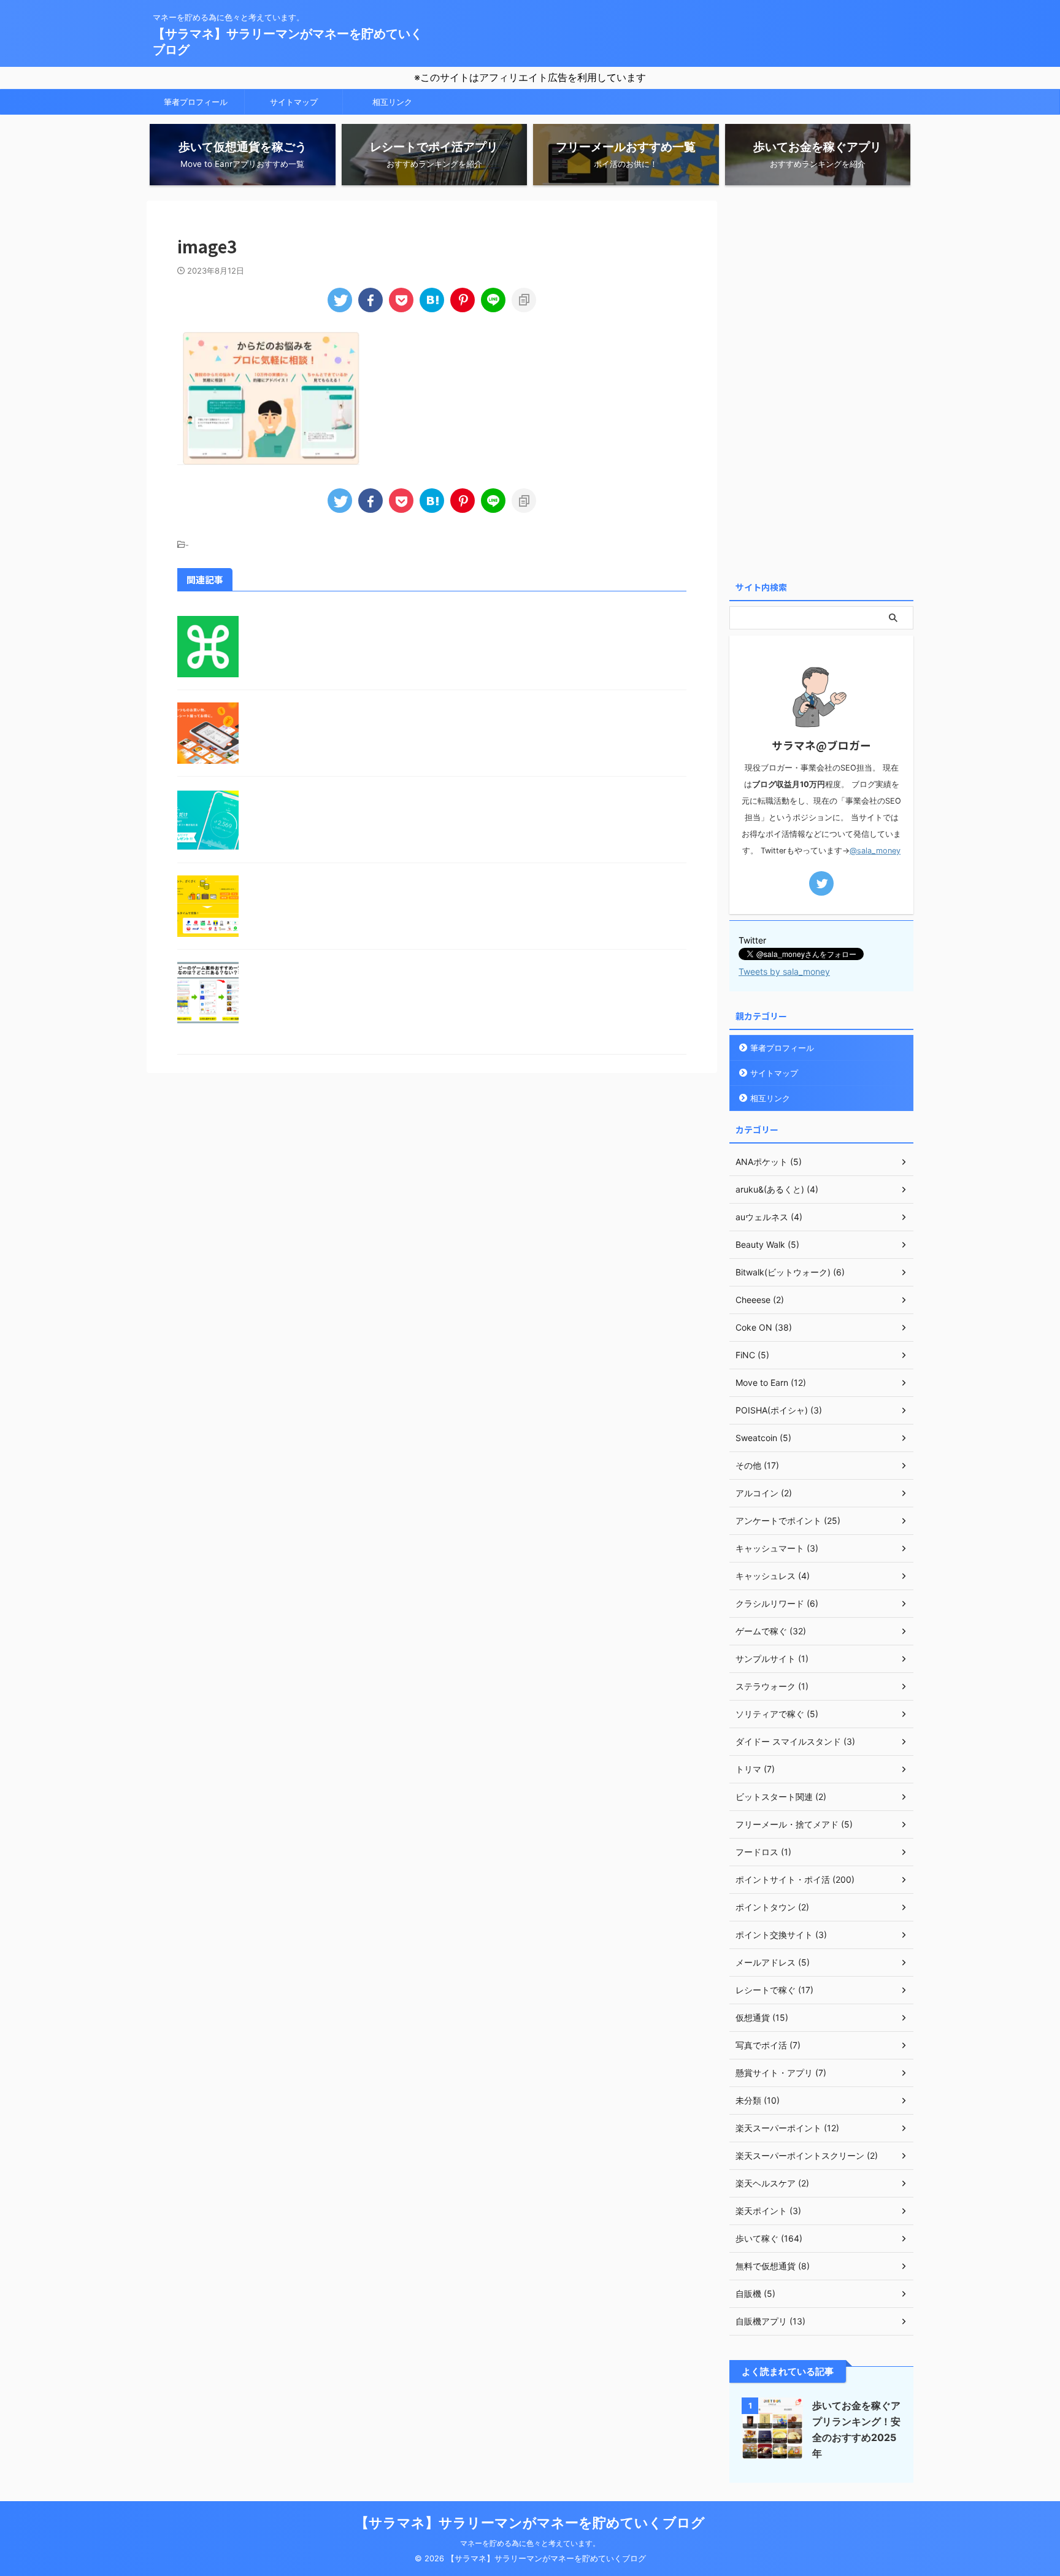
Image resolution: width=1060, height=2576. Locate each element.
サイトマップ (294, 102)
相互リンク (392, 102)
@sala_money (875, 851)
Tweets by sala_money (784, 971)
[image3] (432, 300)
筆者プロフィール (196, 102)
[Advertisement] (821, 385)
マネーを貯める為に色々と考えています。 (530, 2543)
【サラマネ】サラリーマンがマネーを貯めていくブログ (530, 2523)
